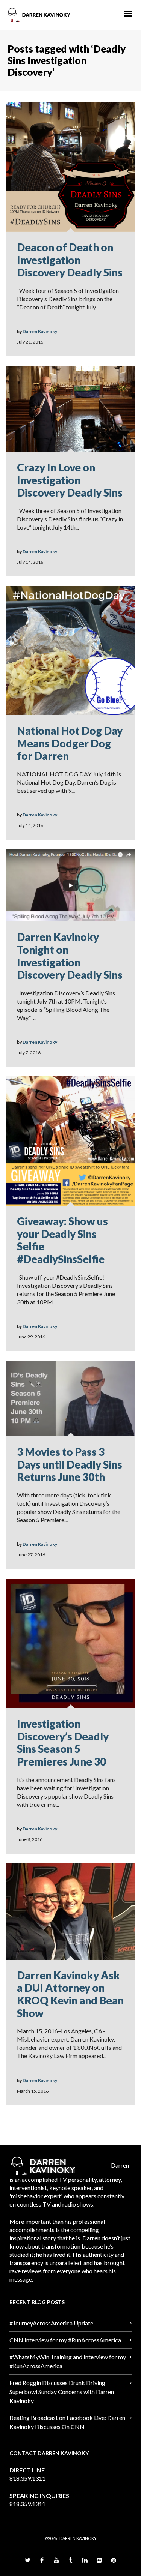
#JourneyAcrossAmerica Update (51, 2323)
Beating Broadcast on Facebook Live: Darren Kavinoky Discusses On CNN (67, 2422)
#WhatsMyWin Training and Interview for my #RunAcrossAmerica (68, 2361)
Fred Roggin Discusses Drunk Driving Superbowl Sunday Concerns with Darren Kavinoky (62, 2392)
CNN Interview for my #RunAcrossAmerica (65, 2340)
